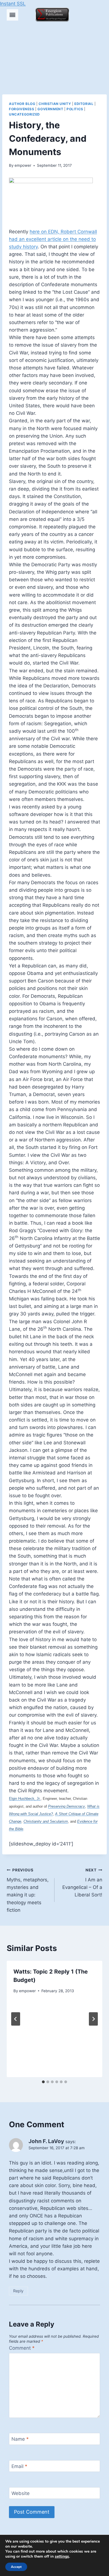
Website (21, 2493)
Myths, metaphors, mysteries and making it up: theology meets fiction (28, 1890)
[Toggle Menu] (12, 15)
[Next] (93, 2019)
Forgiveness (22, 109)
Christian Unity (55, 104)
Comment (22, 2348)
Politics (75, 109)
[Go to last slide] (16, 2019)
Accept (16, 2567)
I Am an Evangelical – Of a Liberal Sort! (82, 1883)
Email (19, 2466)
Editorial (84, 104)
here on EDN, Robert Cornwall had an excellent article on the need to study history (53, 239)
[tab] (43, 2082)
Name (20, 2439)
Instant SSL (13, 4)
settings (62, 2557)
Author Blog (22, 104)
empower (23, 165)
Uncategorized (24, 114)
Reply (18, 2291)
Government (50, 109)
